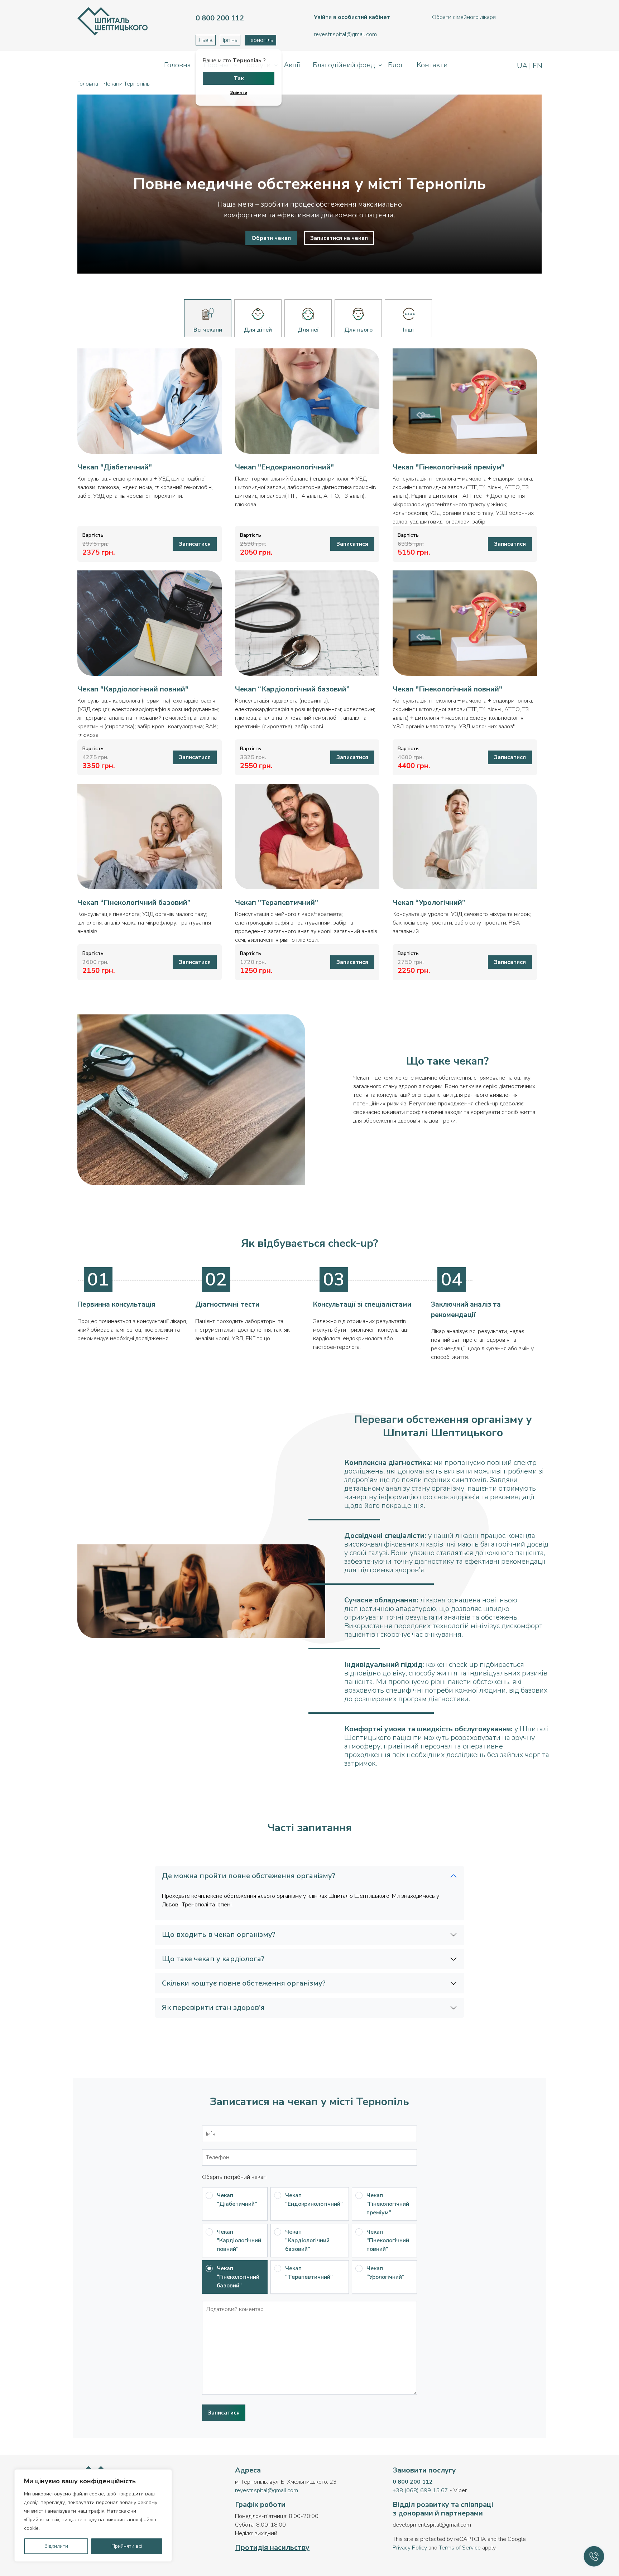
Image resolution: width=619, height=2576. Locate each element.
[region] (93, 2515)
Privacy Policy (410, 2548)
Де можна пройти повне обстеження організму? (249, 1876)
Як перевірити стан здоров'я (213, 2008)
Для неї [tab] (308, 330)
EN (537, 66)
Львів (206, 40)
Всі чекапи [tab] (208, 330)
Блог (396, 65)
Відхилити (56, 2546)
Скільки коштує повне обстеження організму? (244, 1983)
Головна (177, 65)
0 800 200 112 (413, 2482)
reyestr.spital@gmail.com (267, 2490)
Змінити (239, 92)
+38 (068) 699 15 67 (420, 2490)
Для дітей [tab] (258, 330)
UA (523, 66)
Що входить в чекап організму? (219, 1935)
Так (239, 78)
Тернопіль (260, 40)
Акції (292, 65)
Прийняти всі (127, 2546)
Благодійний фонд (344, 65)
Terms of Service (460, 2548)
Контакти (432, 65)
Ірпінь (230, 40)
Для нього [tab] (358, 330)
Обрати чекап (271, 238)
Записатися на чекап (339, 238)
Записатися (195, 544)
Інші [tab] (408, 330)
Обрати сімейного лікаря (464, 17)
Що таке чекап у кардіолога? (213, 1959)
